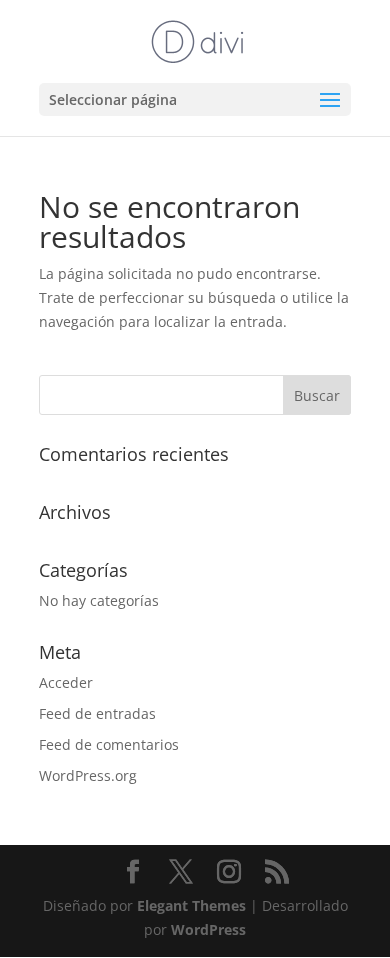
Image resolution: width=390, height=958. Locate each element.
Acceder (66, 682)
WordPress (208, 929)
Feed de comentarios (109, 744)
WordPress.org (88, 775)
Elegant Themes (191, 905)
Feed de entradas (97, 713)
